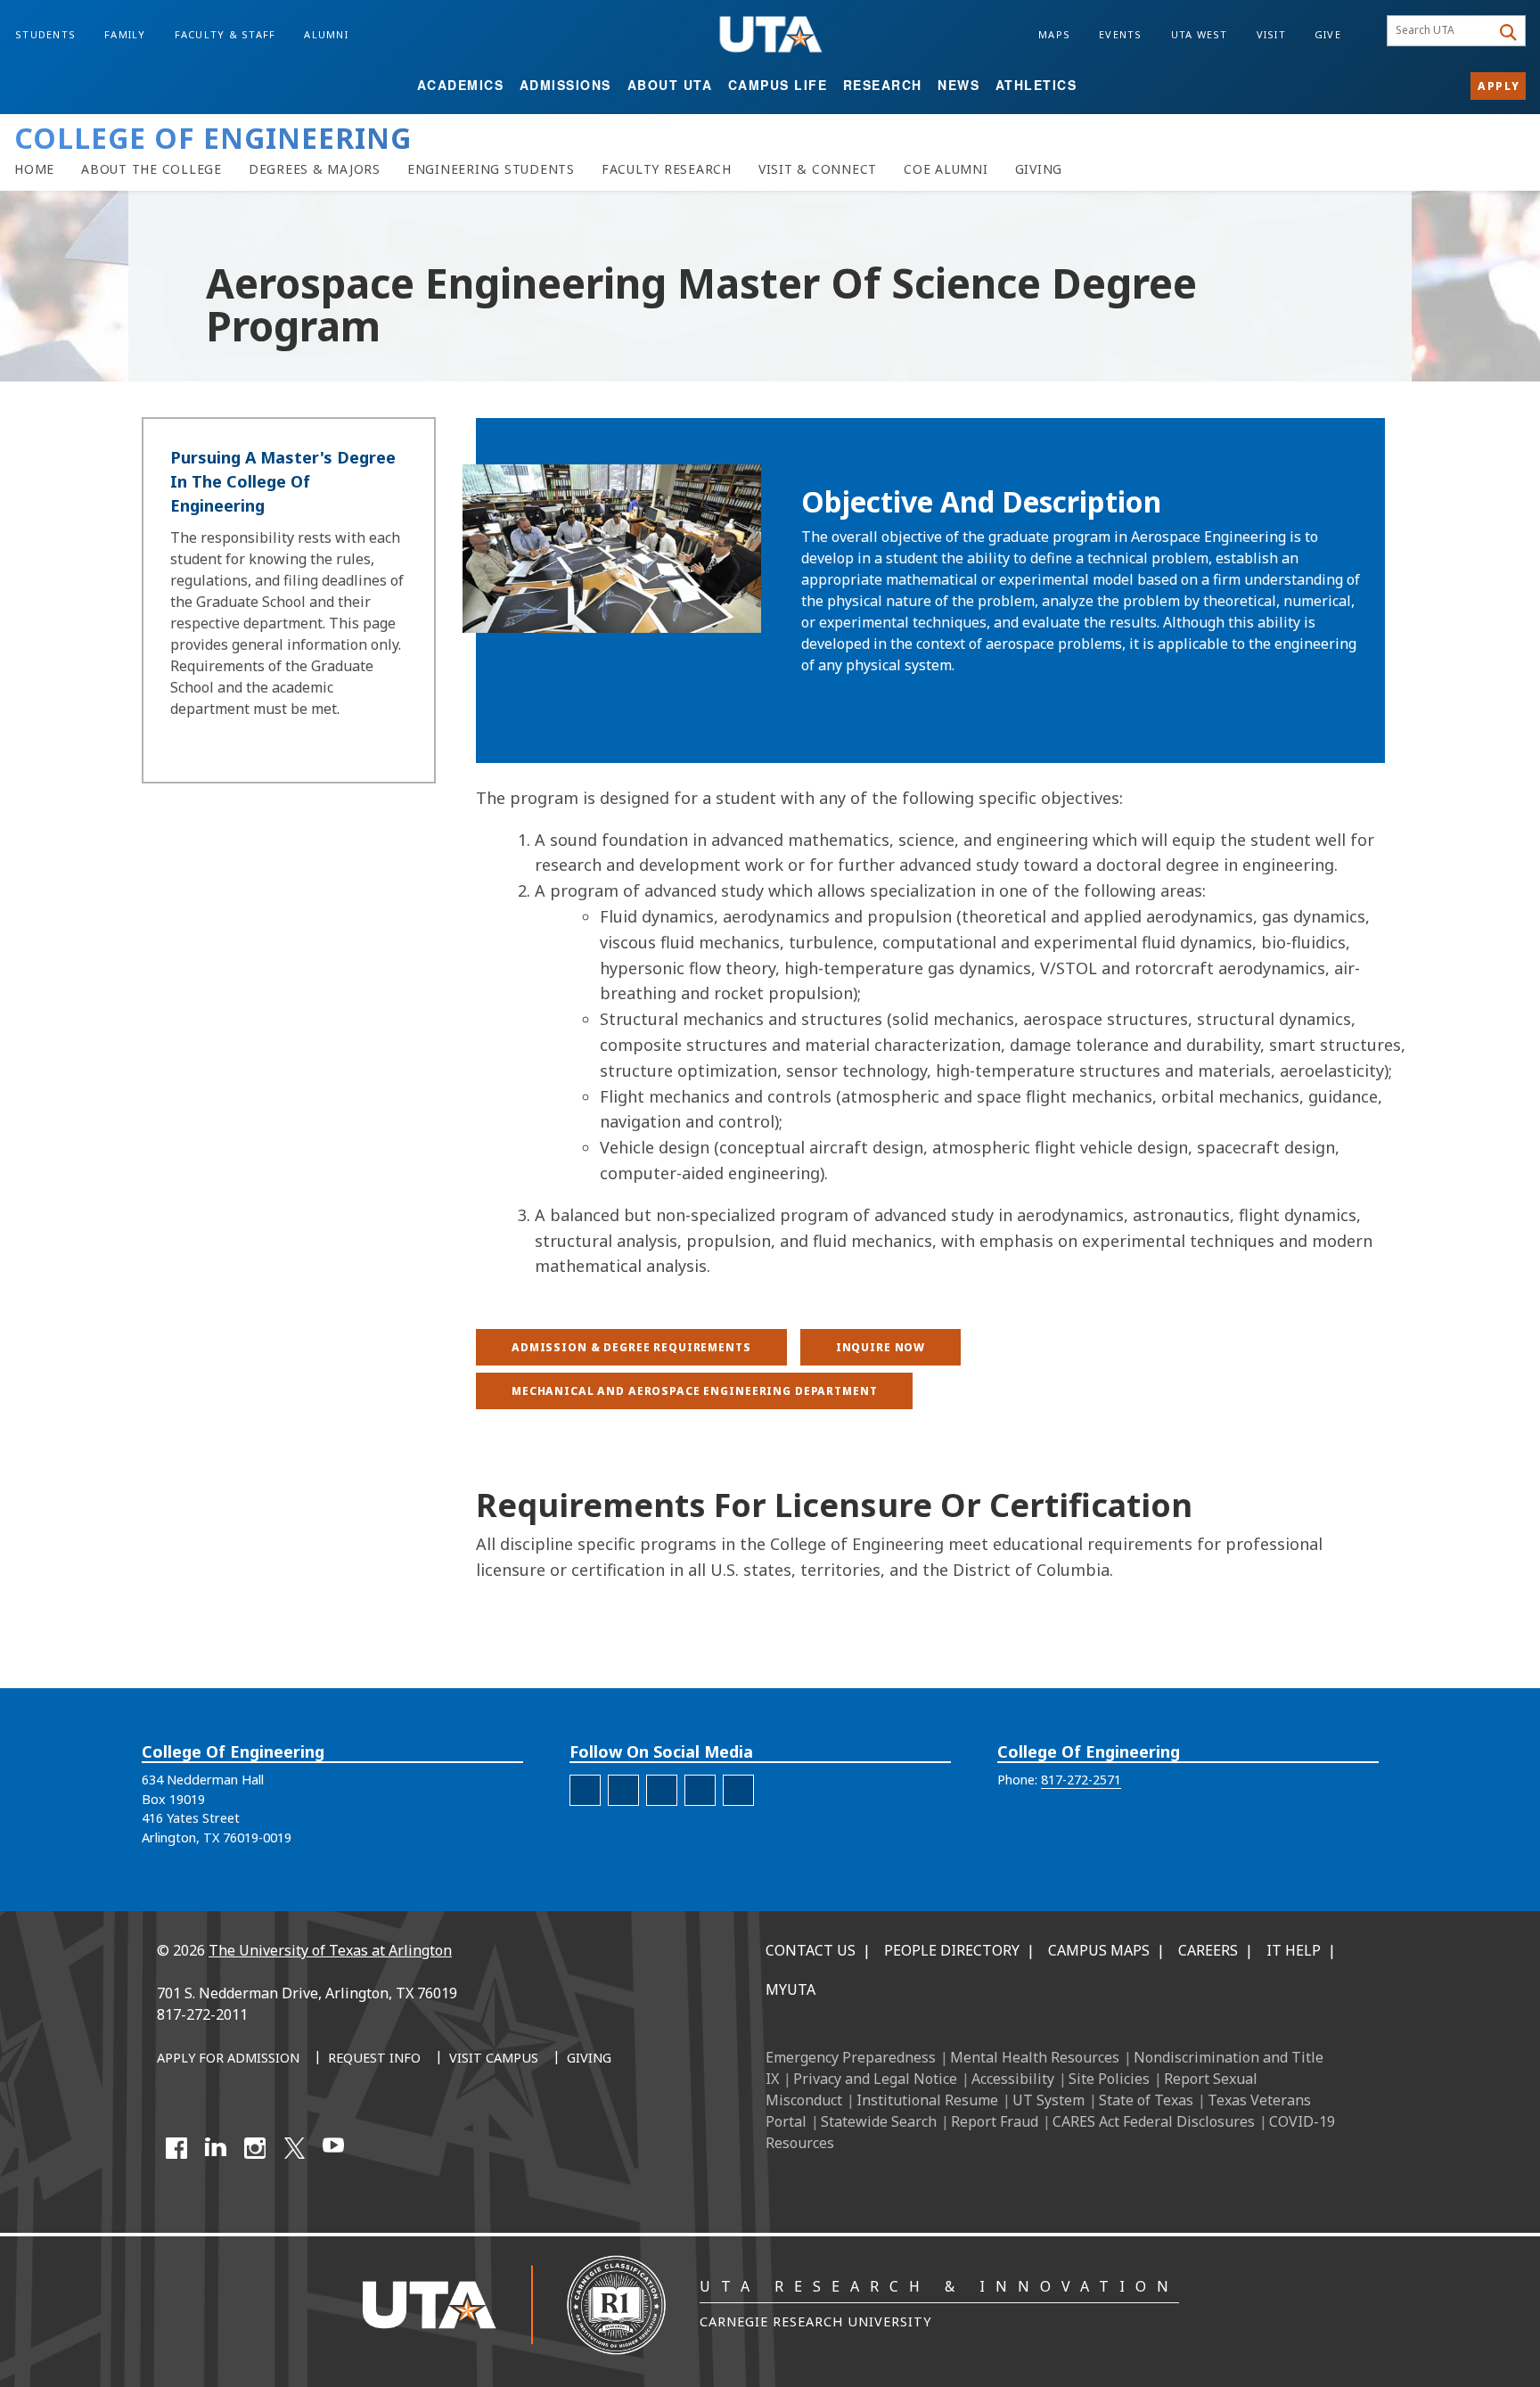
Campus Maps (1099, 1950)
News (958, 85)
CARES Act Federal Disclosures (1154, 2121)
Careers (1208, 1950)
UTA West (1200, 34)
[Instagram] (255, 2148)
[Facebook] (176, 2148)
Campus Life (778, 85)
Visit (1271, 34)
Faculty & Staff (225, 34)
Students (45, 34)
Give (1328, 34)
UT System (1049, 2100)
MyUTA (790, 1989)
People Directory (952, 1950)
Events (1121, 34)
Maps (1054, 34)
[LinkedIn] (216, 2148)
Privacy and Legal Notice (875, 2079)
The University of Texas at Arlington (330, 1950)
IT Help (1294, 1950)
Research (883, 85)
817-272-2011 (202, 2014)
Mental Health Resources (1035, 2057)
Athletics (1036, 85)
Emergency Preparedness (851, 2057)
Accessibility (1013, 2079)
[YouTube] (333, 2148)
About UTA (670, 85)
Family (125, 34)
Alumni (326, 34)
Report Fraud (995, 2121)
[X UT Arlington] (294, 2148)
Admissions (565, 85)
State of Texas (1146, 2100)
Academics (461, 85)
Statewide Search (879, 2121)
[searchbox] (1442, 31)
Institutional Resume (927, 2100)
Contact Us (811, 1950)
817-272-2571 (1081, 1780)
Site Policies (1109, 2079)
